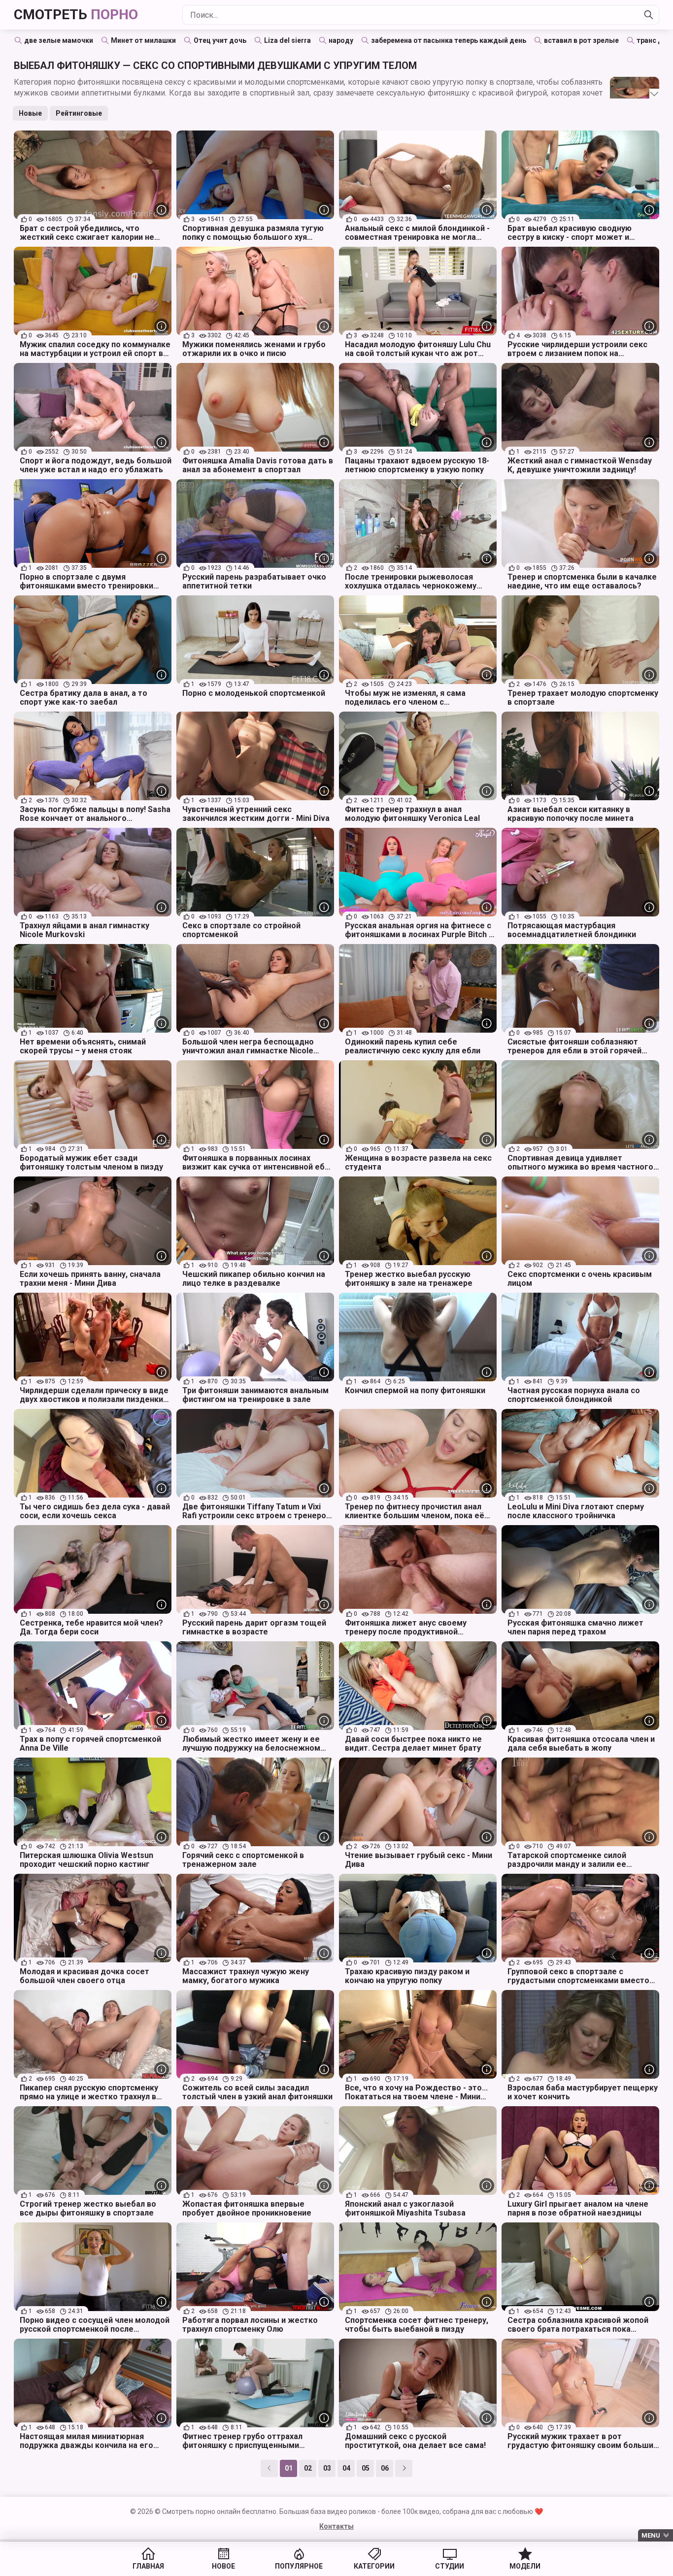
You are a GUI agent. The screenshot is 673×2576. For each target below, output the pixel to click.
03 (327, 2468)
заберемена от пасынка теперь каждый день (449, 40)
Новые (30, 113)
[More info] (162, 210)
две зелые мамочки (59, 40)
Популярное (299, 2566)
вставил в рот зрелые (581, 40)
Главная (148, 2566)
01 (289, 2468)
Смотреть (76, 15)
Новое (223, 2566)
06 (385, 2468)
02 (308, 2468)
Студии (450, 2566)
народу (341, 40)
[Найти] (649, 15)
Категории (374, 2566)
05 (366, 2468)
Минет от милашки (143, 40)
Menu (651, 2535)
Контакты (336, 2526)
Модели (525, 2566)
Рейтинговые (79, 113)
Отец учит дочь (220, 40)
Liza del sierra (287, 40)
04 (346, 2468)
